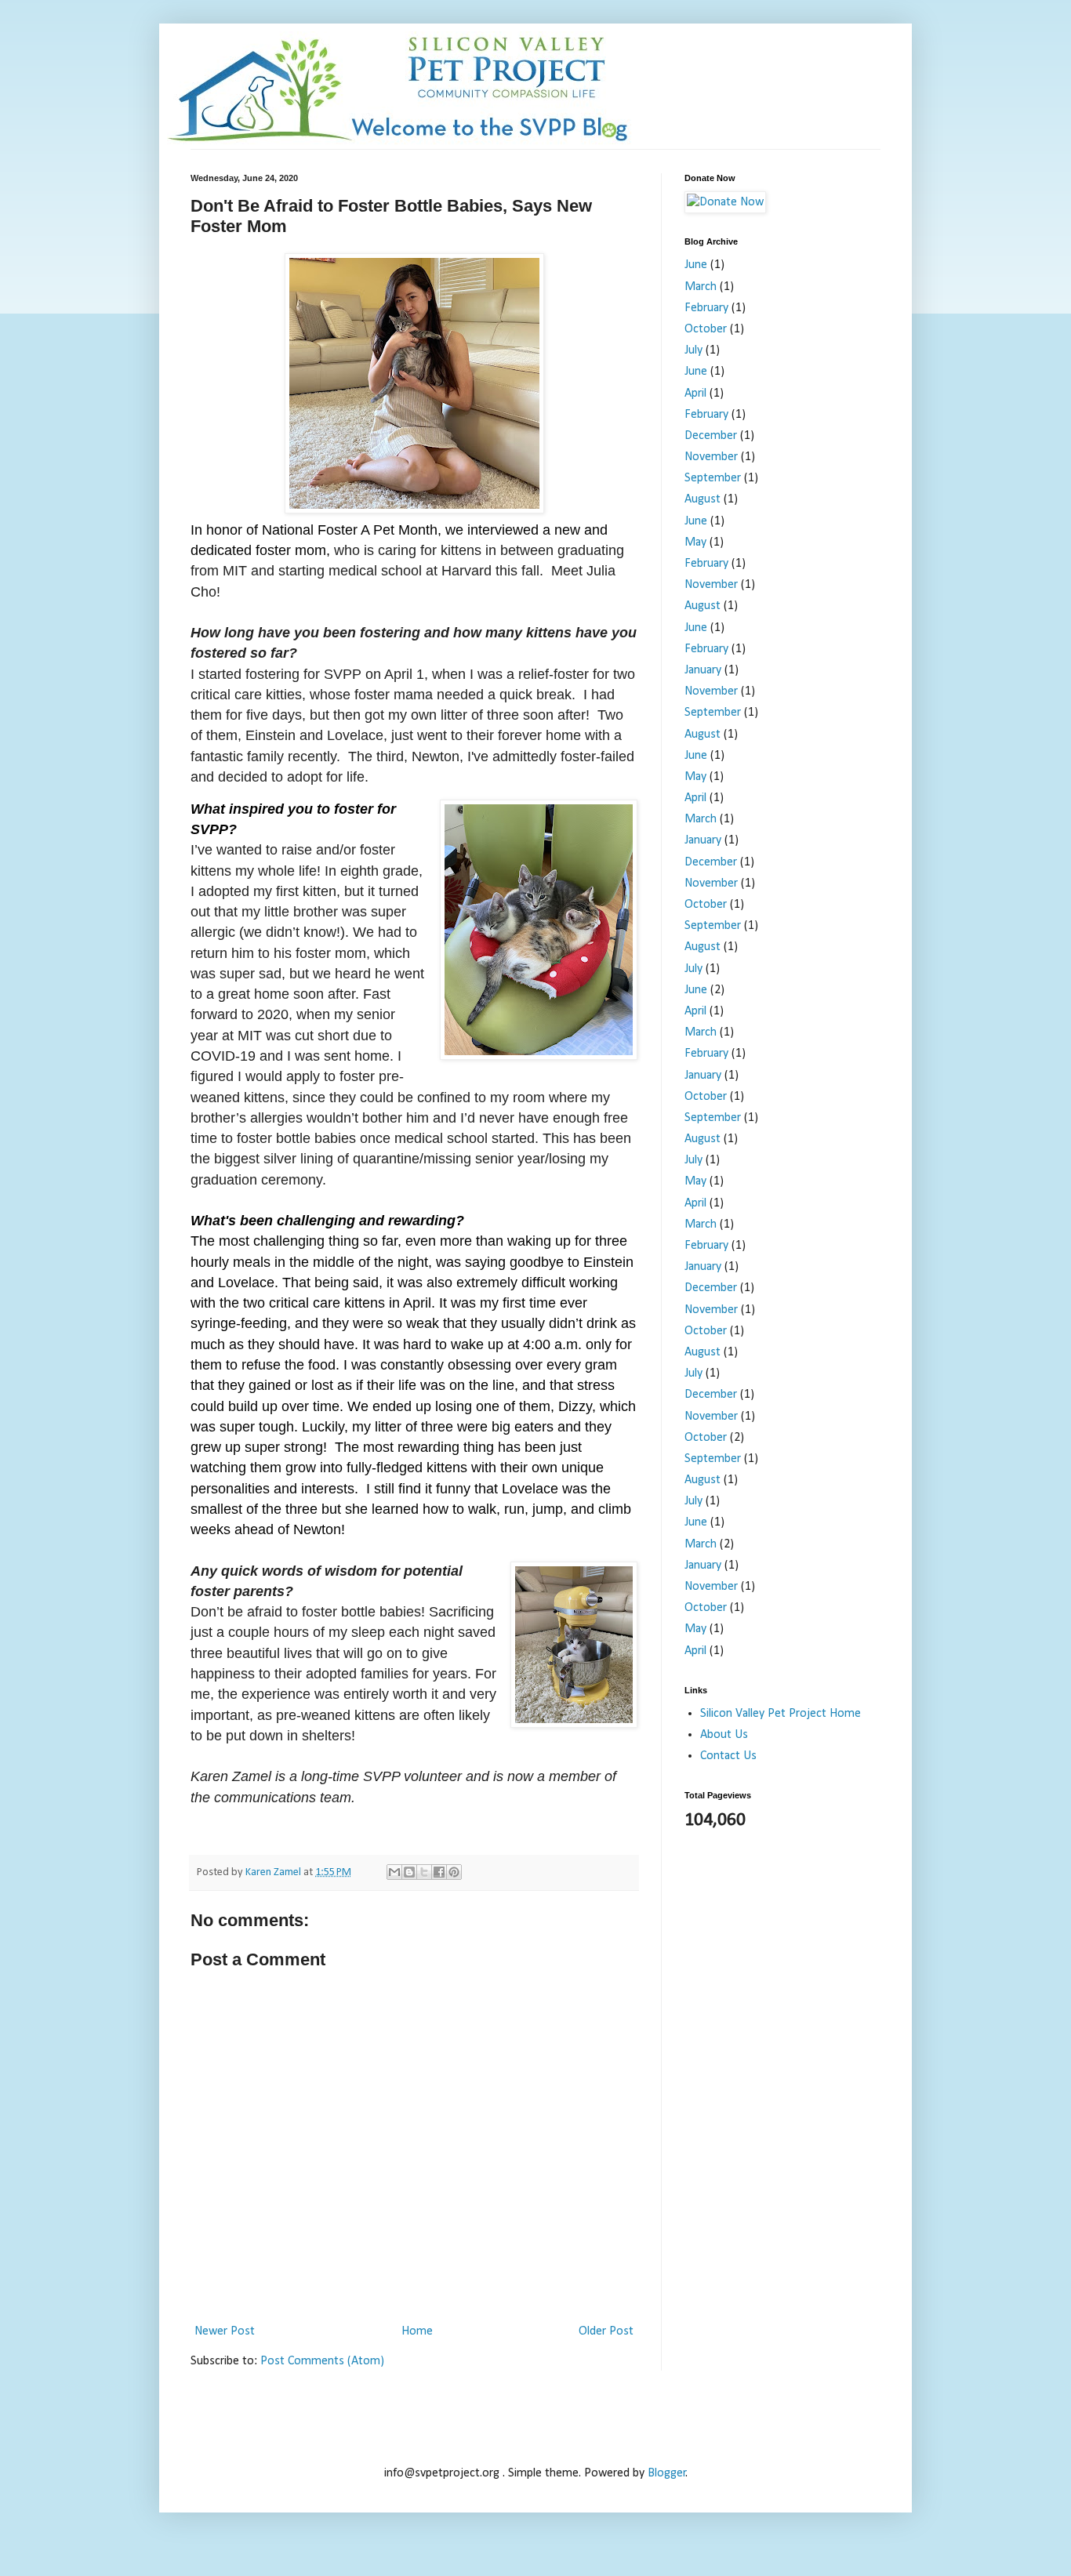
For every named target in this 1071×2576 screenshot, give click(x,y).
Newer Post (225, 2331)
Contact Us (728, 1756)
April (695, 394)
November (711, 457)
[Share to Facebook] (439, 1872)
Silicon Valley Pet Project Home (781, 1714)
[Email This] (394, 1872)
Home (417, 2331)
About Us (724, 1735)
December (711, 436)
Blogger (667, 2473)
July (693, 350)
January (703, 670)
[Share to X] (424, 1872)
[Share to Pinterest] (454, 1872)
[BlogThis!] (409, 1872)
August (703, 499)
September (713, 478)
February (706, 308)
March (701, 287)
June (696, 265)
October (706, 329)
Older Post (606, 2331)
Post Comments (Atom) (322, 2361)
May (695, 542)
